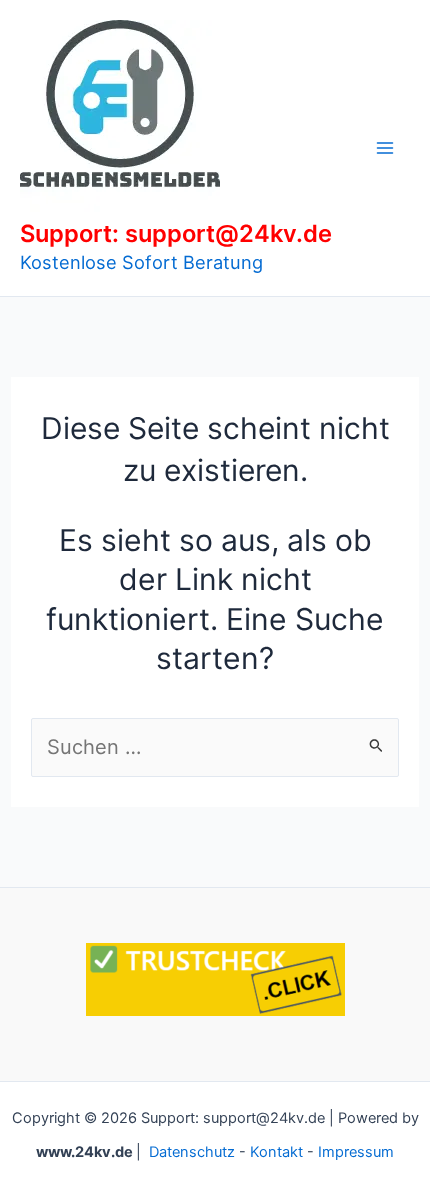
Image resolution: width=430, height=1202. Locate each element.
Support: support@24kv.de (176, 233)
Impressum (356, 1152)
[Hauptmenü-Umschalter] (385, 148)
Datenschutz (192, 1152)
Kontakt (276, 1152)
